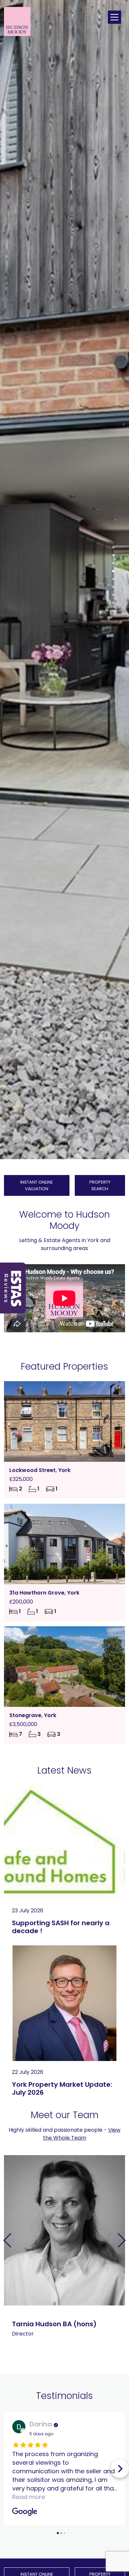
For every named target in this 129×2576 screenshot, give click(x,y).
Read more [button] (29, 2497)
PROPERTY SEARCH (100, 1185)
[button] (113, 548)
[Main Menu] (114, 17)
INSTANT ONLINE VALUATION (37, 1185)
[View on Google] (19, 2427)
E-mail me (47, 2282)
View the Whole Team (82, 2134)
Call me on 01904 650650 (47, 2261)
